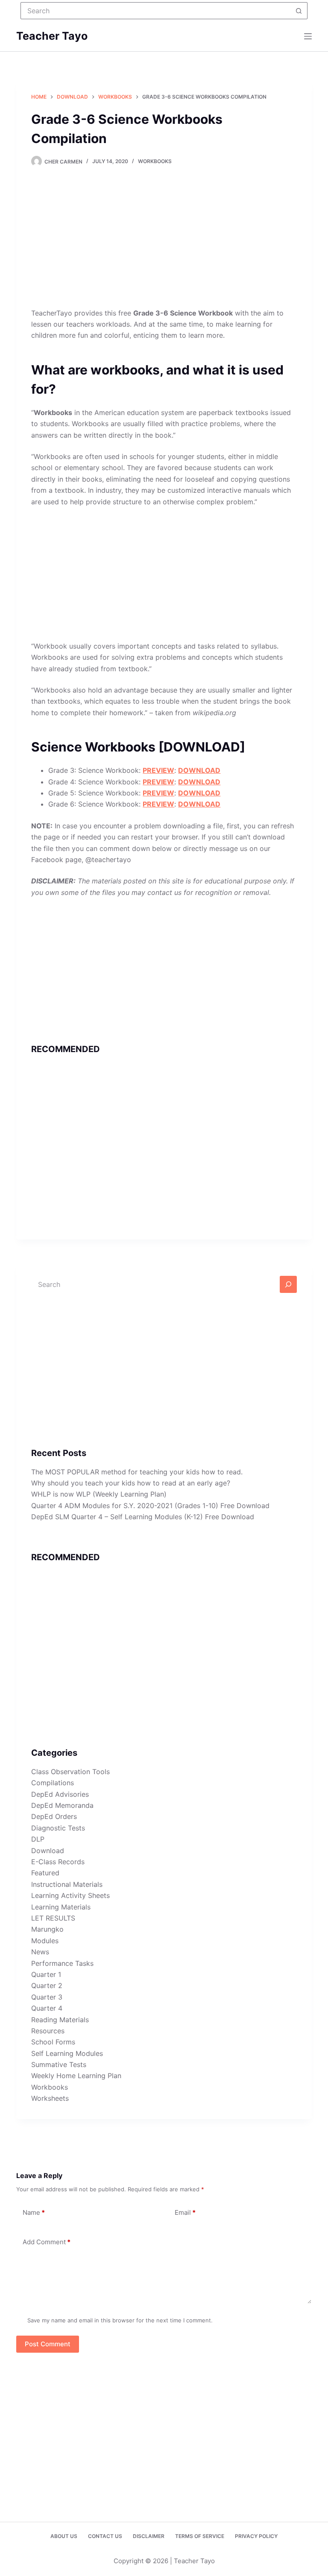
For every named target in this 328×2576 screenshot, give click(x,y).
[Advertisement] (164, 244)
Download (48, 1851)
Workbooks (155, 161)
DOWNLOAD (199, 770)
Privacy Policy (256, 2536)
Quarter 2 (47, 1985)
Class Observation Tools (70, 1772)
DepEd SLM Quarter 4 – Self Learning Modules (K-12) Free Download (143, 1517)
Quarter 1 (46, 1974)
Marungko (47, 1929)
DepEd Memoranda (62, 1805)
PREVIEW (158, 770)
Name (34, 2212)
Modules (45, 1941)
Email (185, 2212)
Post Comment (48, 2344)
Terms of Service (200, 2536)
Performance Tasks (62, 1963)
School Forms (53, 2042)
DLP (38, 1839)
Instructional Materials (67, 1884)
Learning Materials (61, 1907)
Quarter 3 (47, 1997)
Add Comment (47, 2242)
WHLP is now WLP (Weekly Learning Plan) (99, 1494)
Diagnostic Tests (58, 1828)
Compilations (53, 1783)
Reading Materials (60, 2020)
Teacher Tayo (52, 36)
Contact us (105, 2536)
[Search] (288, 1284)
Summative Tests (59, 2064)
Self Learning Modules (67, 2053)
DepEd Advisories (60, 1794)
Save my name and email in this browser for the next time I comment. (120, 2320)
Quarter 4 (47, 2008)
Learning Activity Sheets (70, 1895)
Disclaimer (149, 2536)
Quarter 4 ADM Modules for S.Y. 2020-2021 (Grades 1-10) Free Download (150, 1506)
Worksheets (50, 2098)
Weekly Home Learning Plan (76, 2076)
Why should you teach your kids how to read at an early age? (131, 1483)
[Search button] (299, 11)
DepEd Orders (54, 1816)
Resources (48, 2031)
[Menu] (308, 36)
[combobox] (156, 11)
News (40, 1952)
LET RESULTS (53, 1918)
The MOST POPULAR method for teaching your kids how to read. (137, 1472)
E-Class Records (58, 1862)
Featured (45, 1873)
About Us (64, 2536)
